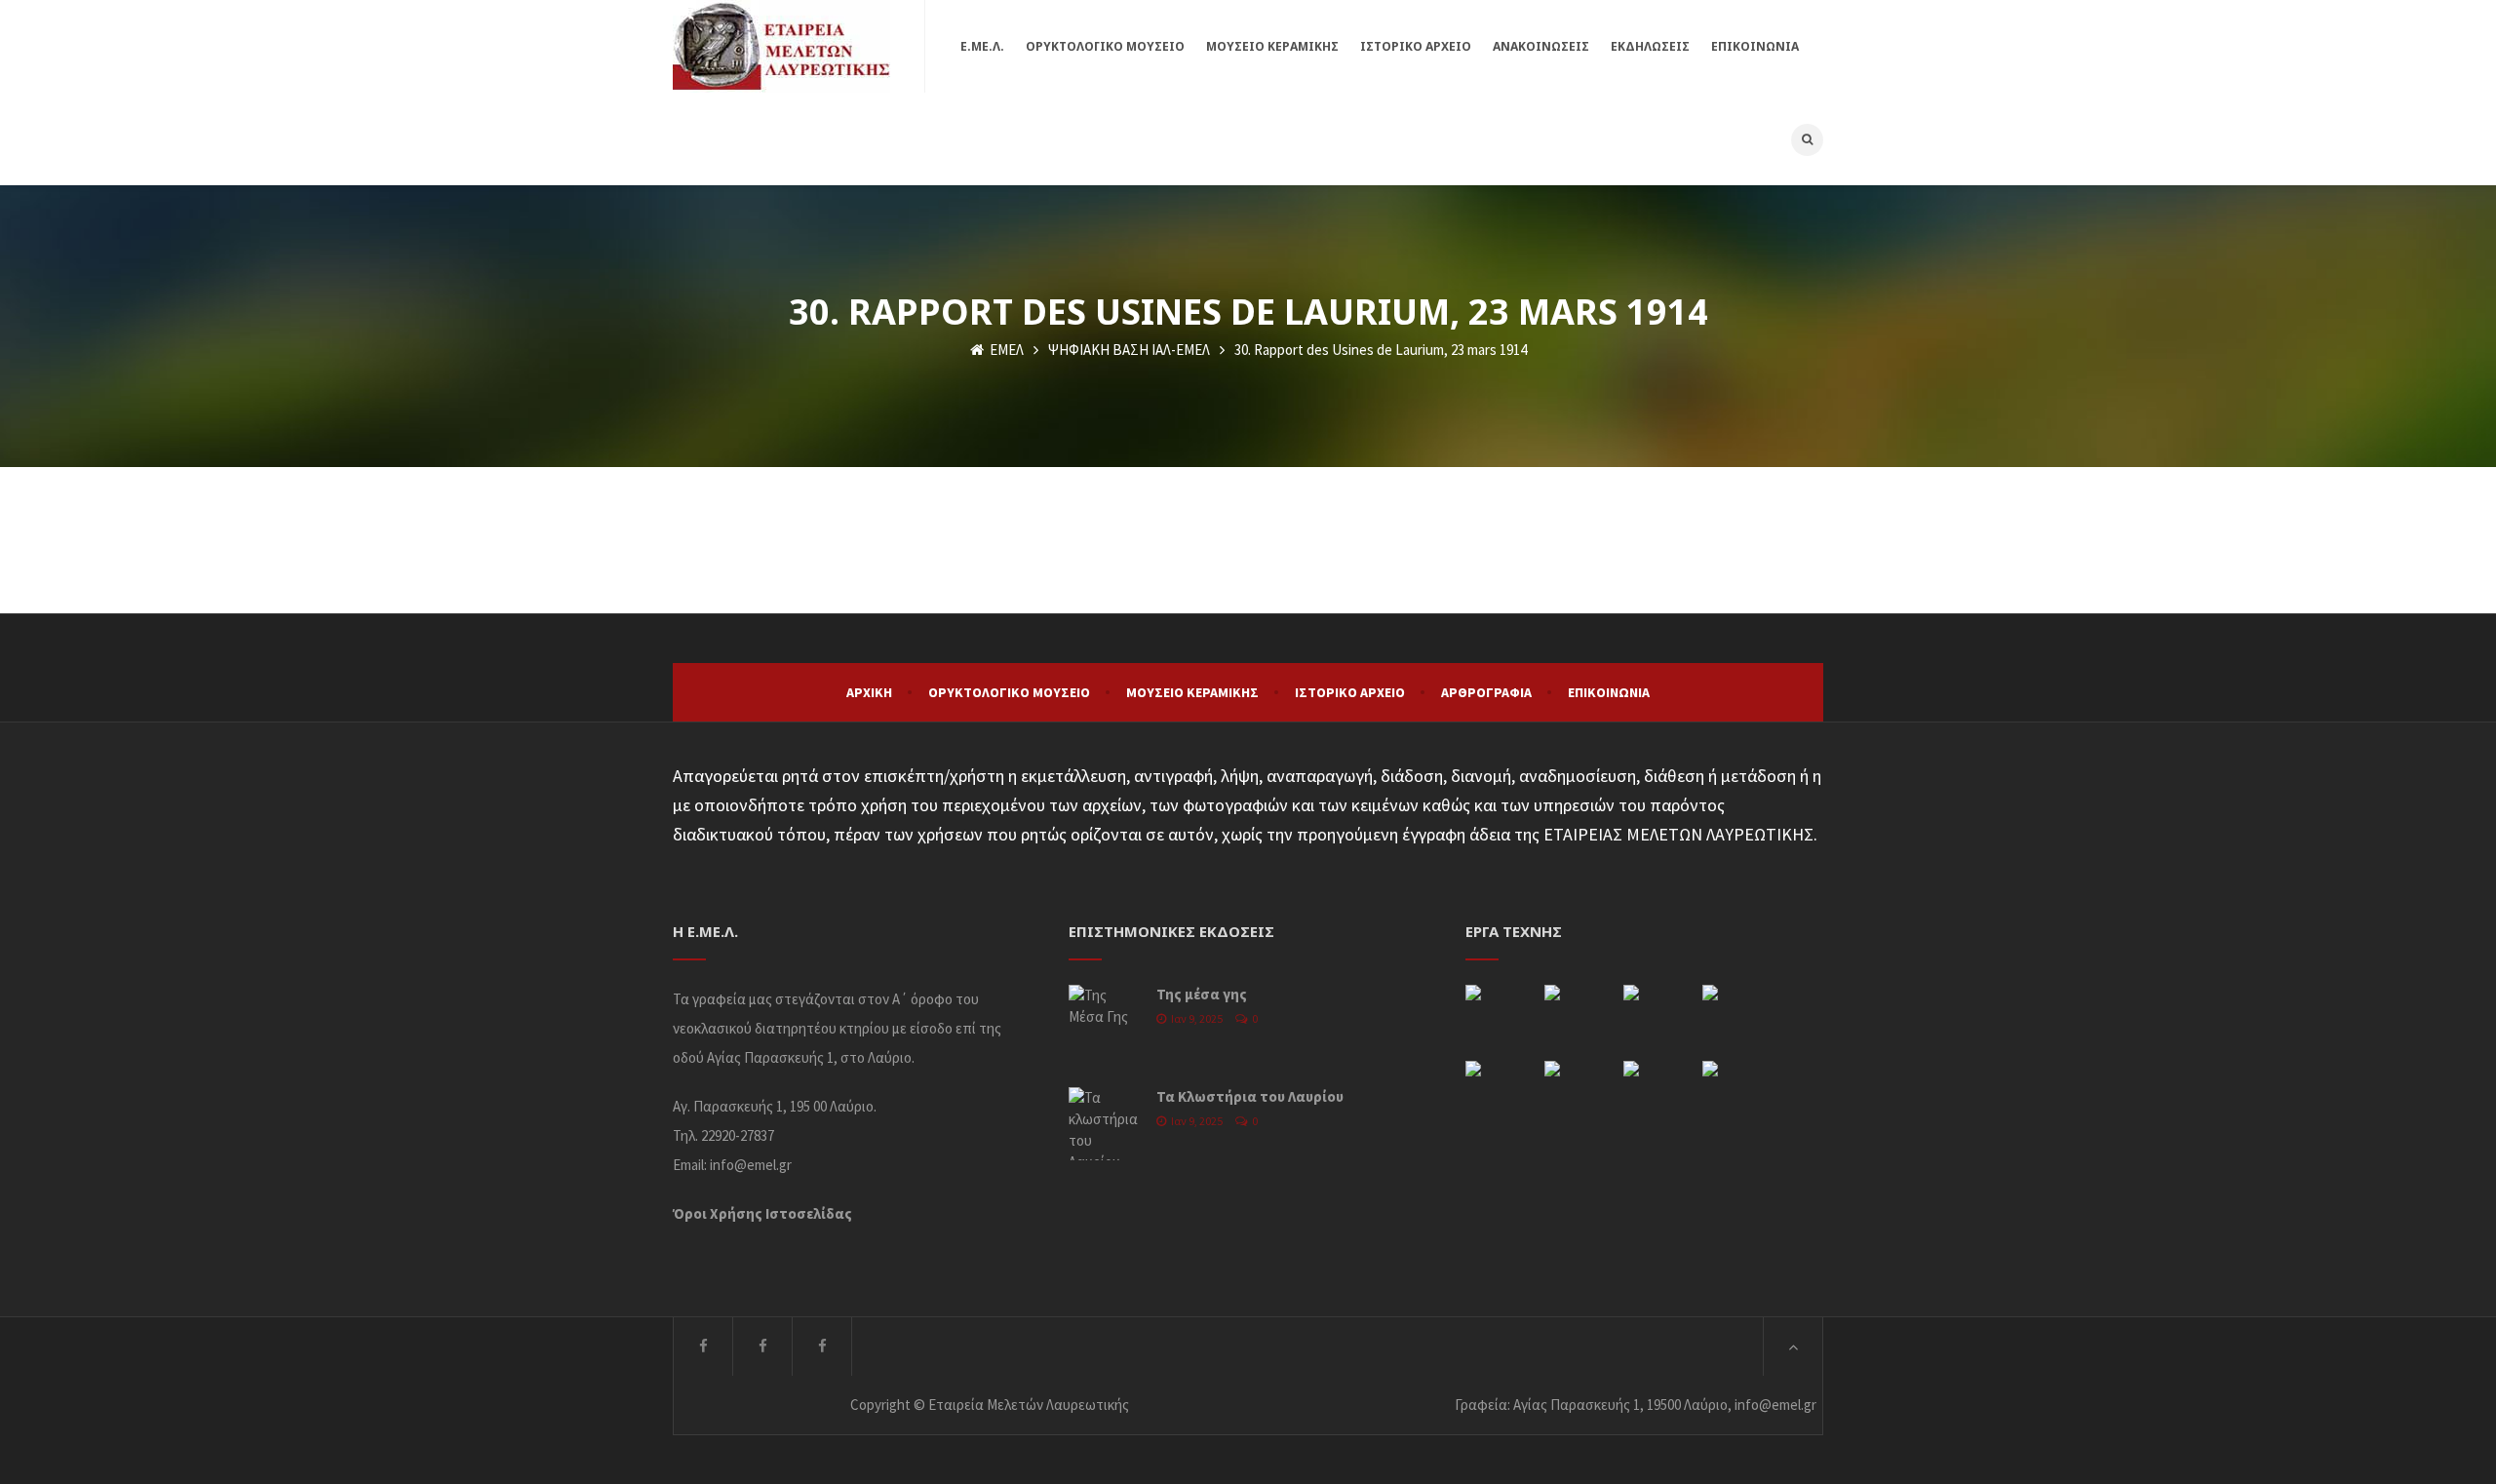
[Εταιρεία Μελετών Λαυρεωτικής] (781, 46)
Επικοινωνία (1609, 692)
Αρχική (869, 692)
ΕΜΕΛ (1005, 350)
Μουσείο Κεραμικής (1192, 692)
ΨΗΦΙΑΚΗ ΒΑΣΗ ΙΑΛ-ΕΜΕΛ (1129, 350)
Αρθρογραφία (1486, 692)
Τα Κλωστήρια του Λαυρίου (1250, 1096)
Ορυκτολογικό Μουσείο (1009, 692)
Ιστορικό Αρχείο (1350, 692)
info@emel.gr (751, 1165)
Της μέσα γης (1202, 994)
